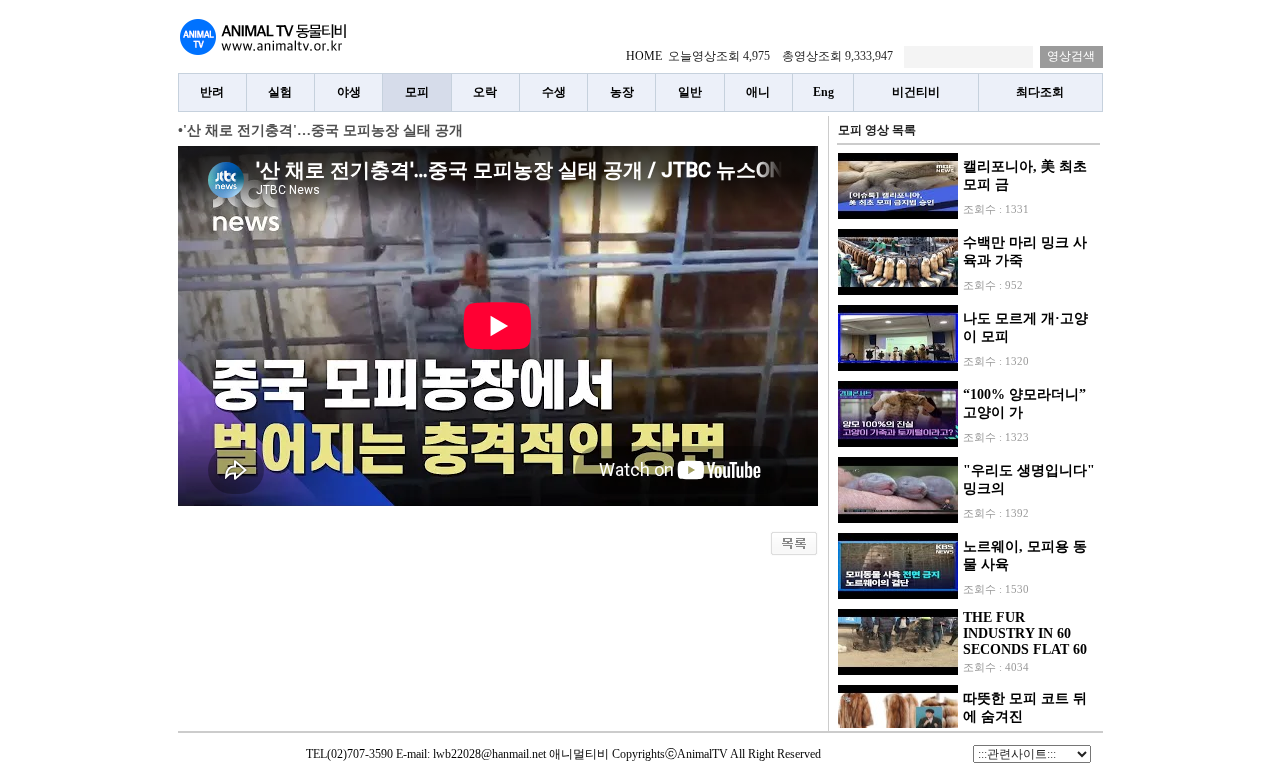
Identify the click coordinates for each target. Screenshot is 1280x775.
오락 (485, 92)
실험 (280, 92)
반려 (212, 92)
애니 (758, 92)
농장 (622, 92)
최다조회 (1040, 92)
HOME (644, 56)
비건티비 (916, 92)
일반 (690, 92)
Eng (823, 92)
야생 (349, 92)
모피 (417, 92)
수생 (554, 92)
